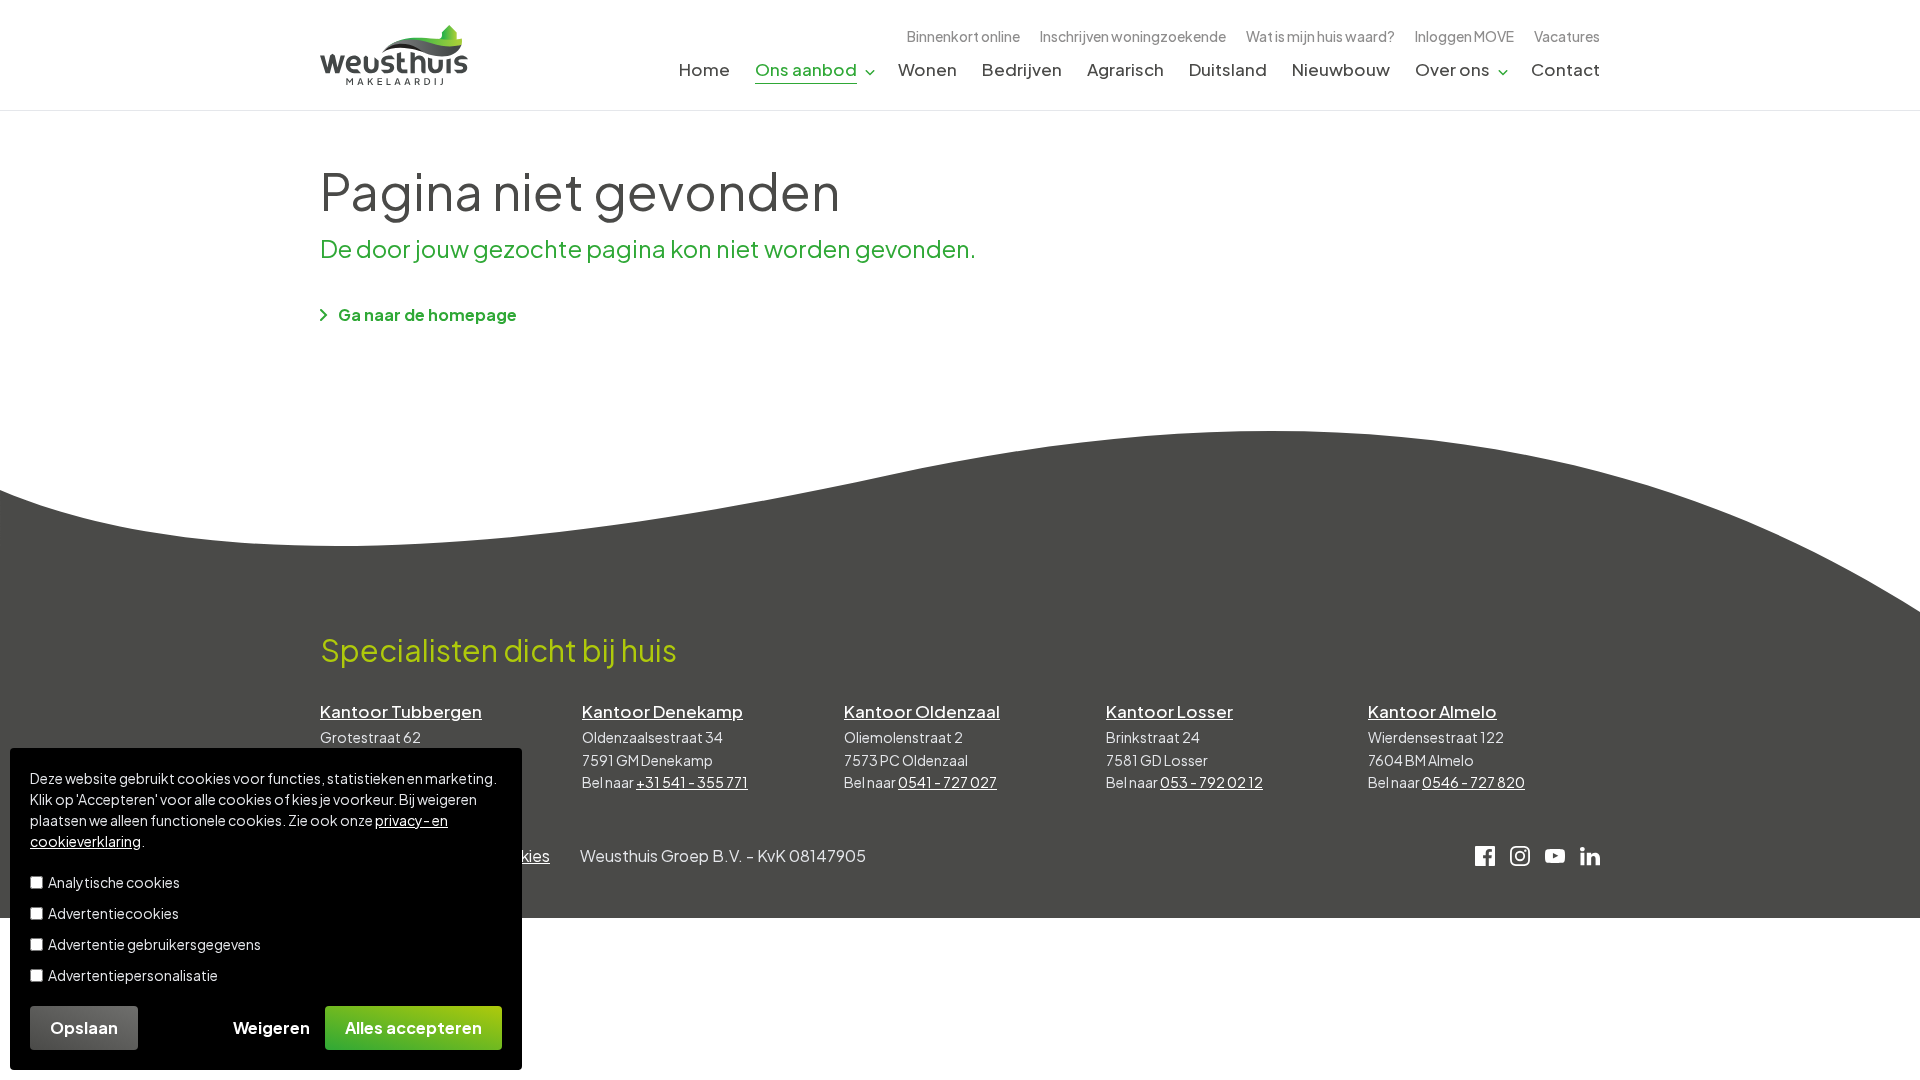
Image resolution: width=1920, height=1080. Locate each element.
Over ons (1452, 69)
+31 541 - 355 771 (692, 782)
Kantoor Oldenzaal (922, 711)
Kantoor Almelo (1432, 711)
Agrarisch (1125, 69)
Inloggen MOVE (1464, 36)
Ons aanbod (806, 69)
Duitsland (1228, 69)
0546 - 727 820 (1473, 782)
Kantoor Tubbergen (401, 711)
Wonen (927, 69)
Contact (1565, 69)
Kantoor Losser (1169, 711)
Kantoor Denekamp (662, 711)
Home (704, 69)
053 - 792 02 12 (1211, 782)
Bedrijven (1022, 69)
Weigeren (271, 1027)
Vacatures (1567, 36)
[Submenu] (870, 70)
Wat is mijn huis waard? (1320, 36)
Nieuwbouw (1341, 69)
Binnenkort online (963, 36)
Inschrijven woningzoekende (1133, 36)
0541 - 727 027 (947, 782)
